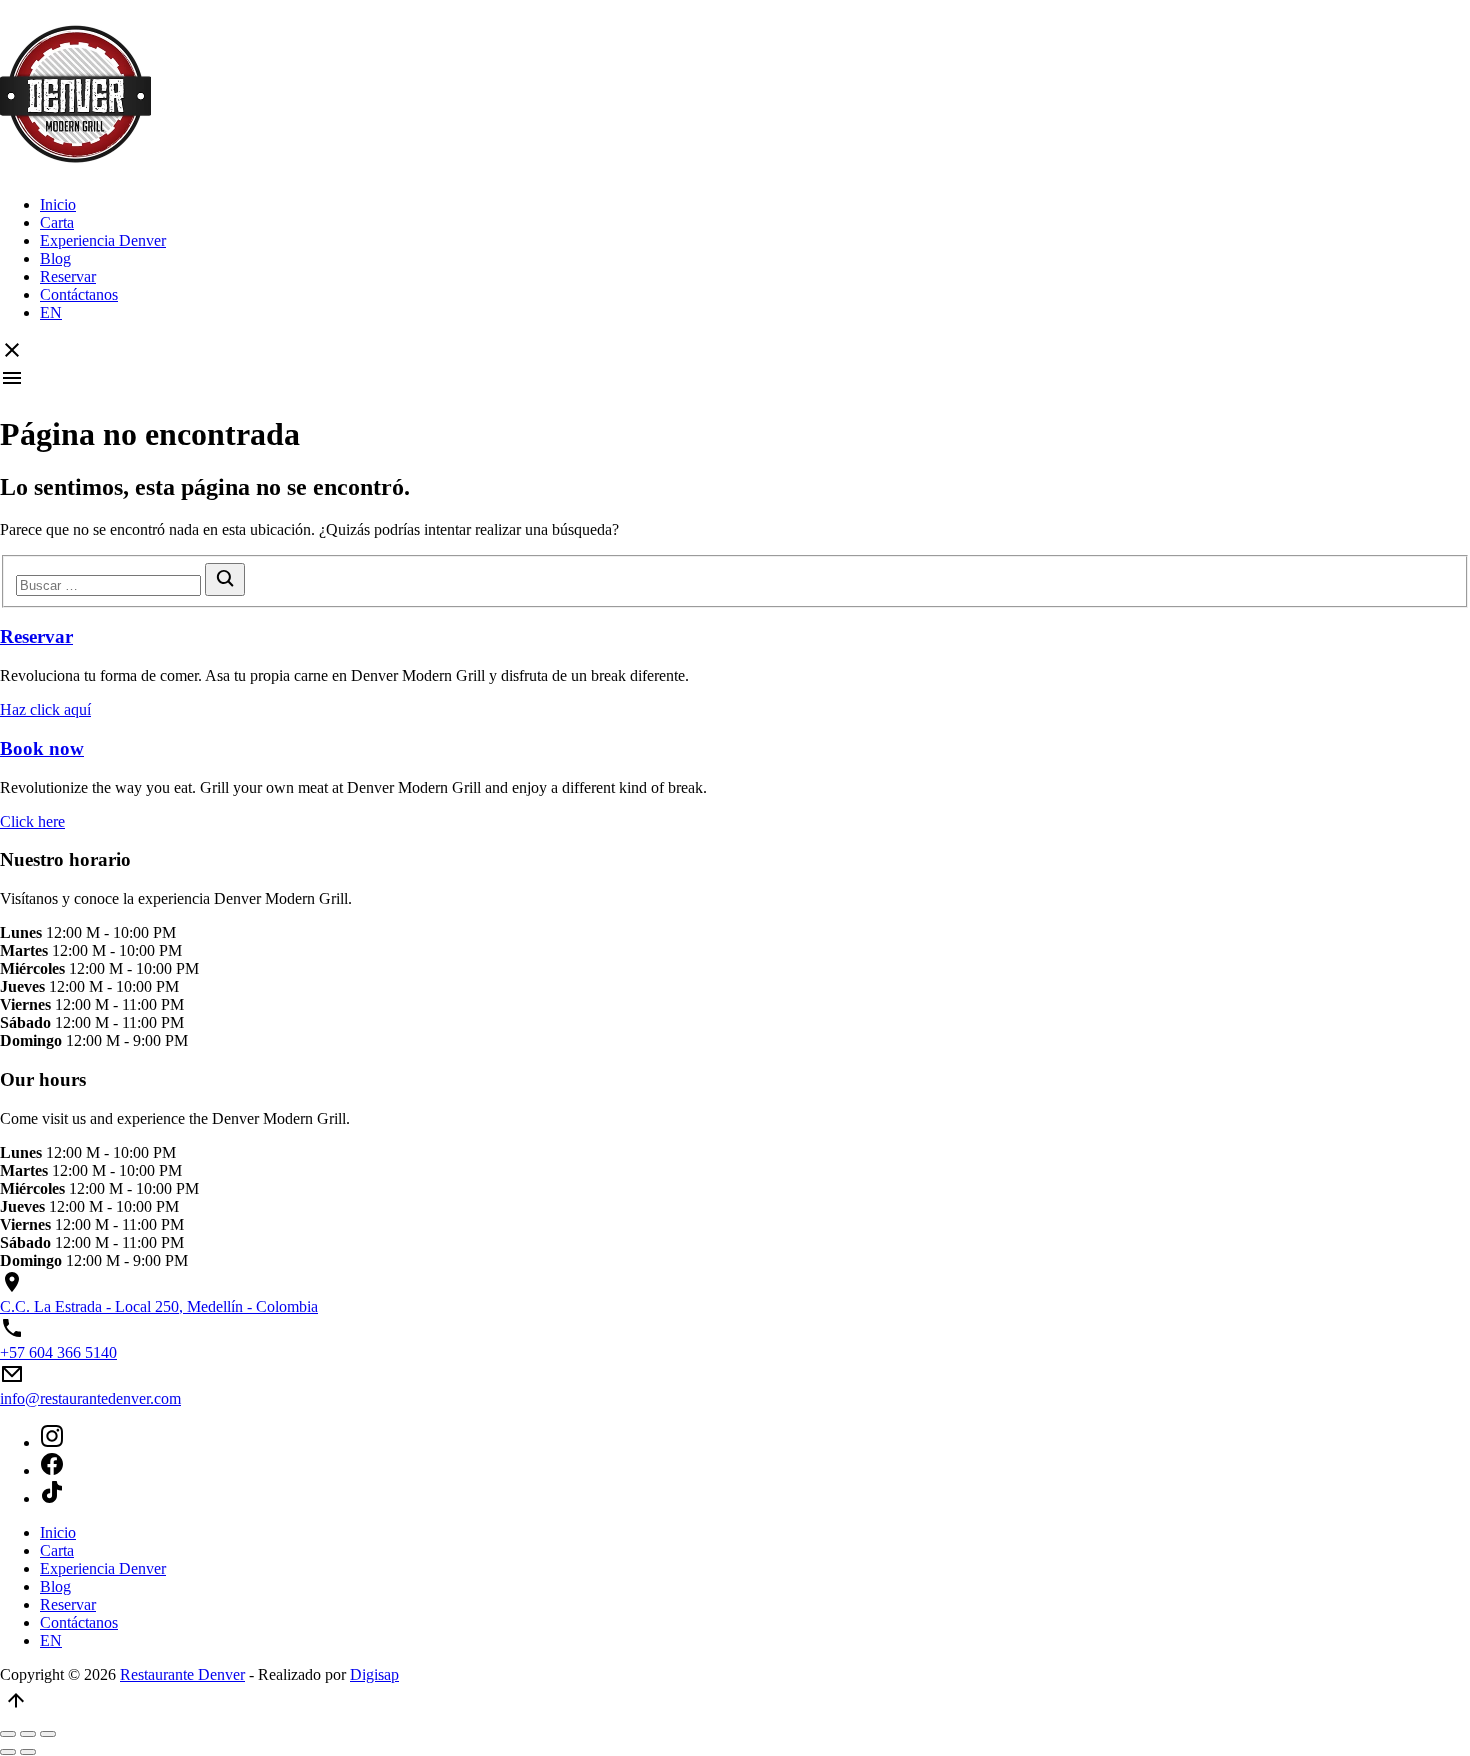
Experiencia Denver (103, 240)
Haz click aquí (45, 709)
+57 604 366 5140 (58, 1352)
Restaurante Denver (182, 1674)
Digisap (374, 1674)
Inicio (58, 204)
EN (51, 312)
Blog (55, 258)
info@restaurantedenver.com (90, 1398)
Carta (57, 222)
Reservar (68, 276)
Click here (32, 821)
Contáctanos (79, 294)
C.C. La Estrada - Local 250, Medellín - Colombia (159, 1306)
